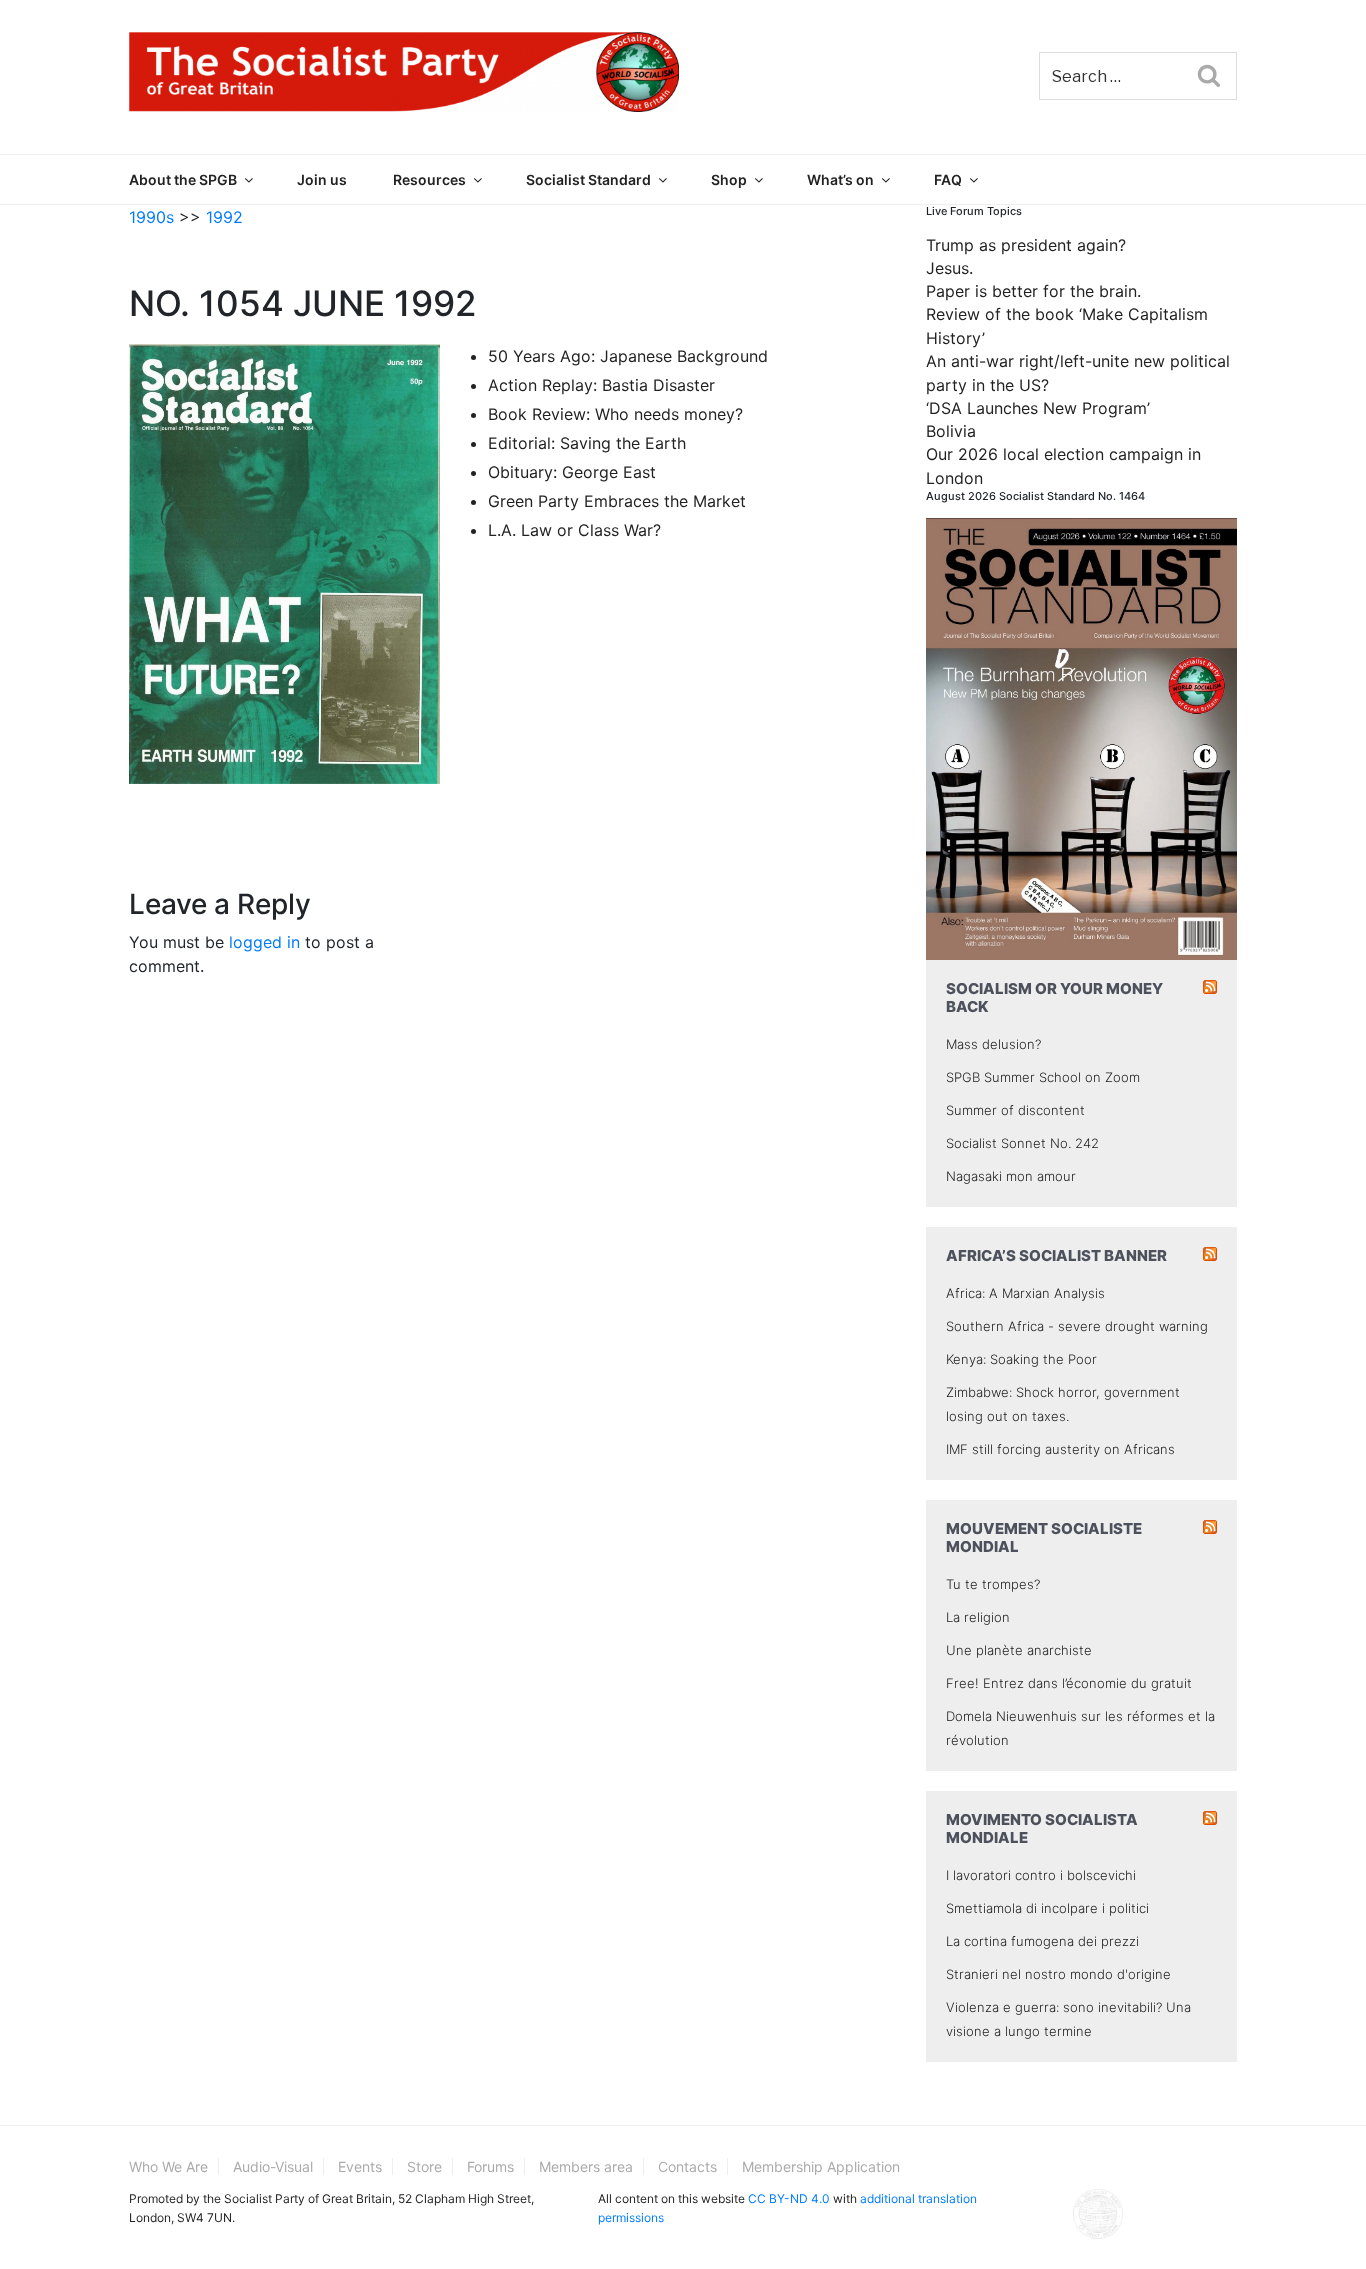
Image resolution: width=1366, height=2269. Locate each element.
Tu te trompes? (993, 1584)
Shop (729, 179)
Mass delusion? (993, 1044)
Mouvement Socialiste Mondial (1044, 1537)
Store (424, 2166)
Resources (429, 179)
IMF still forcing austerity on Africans (1060, 1449)
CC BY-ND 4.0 (789, 2198)
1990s (151, 217)
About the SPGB (183, 179)
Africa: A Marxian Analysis (1025, 1293)
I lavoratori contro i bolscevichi (1041, 1875)
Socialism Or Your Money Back (1054, 997)
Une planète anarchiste (1019, 1650)
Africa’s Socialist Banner (1056, 1255)
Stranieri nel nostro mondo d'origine (1058, 1974)
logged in (264, 942)
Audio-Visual (273, 2166)
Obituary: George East (572, 472)
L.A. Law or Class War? (574, 530)
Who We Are (168, 2166)
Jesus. (949, 268)
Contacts (687, 2166)
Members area (586, 2166)
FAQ (948, 179)
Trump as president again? (1026, 245)
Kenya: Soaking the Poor (1021, 1359)
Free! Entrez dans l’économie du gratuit (1069, 1683)
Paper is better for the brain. (1033, 291)
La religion (978, 1617)
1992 (224, 217)
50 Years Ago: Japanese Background (628, 356)
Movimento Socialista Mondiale (1042, 1828)
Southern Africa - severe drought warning (1077, 1326)
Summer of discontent (1015, 1110)
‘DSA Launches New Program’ (1038, 408)
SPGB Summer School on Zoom (1043, 1077)
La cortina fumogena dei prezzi (1042, 1941)
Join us (322, 179)
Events (360, 2166)
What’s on (840, 179)
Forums (490, 2166)
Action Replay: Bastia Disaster (601, 385)
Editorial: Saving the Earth (587, 443)
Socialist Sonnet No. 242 (1022, 1143)
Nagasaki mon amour (1011, 1176)
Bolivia (951, 431)
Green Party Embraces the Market (617, 501)
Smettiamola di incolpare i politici (1047, 1908)
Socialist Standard (588, 179)
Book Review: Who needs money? (615, 414)
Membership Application (821, 2166)
